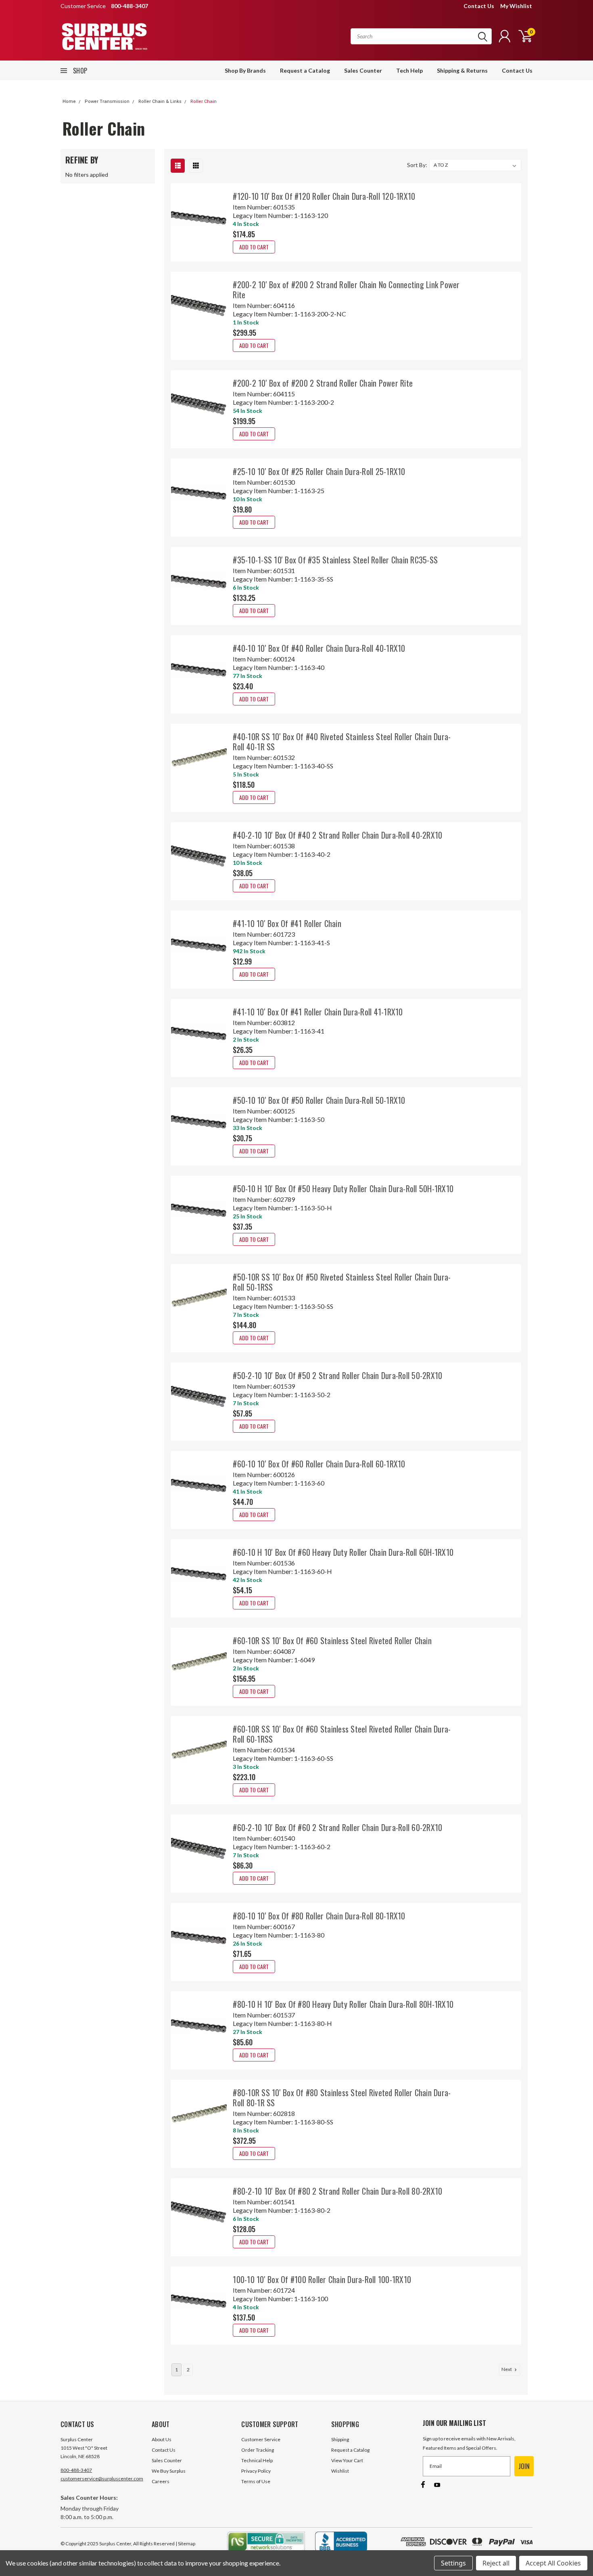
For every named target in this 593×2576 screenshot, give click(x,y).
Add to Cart (254, 247)
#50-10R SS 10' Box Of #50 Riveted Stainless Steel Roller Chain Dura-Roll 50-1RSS (342, 1282)
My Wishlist (516, 6)
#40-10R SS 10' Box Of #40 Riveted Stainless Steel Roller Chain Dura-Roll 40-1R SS (342, 742)
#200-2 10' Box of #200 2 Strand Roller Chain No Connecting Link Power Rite (346, 290)
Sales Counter (363, 70)
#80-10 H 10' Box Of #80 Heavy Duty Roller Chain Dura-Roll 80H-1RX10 (343, 2004)
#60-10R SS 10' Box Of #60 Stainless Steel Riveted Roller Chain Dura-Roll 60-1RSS (342, 1734)
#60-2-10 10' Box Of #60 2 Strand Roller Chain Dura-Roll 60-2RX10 (337, 1827)
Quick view (199, 217)
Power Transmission (107, 101)
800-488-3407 (76, 2470)
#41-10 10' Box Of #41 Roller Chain (287, 923)
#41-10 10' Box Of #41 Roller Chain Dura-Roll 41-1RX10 (318, 1012)
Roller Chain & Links (160, 101)
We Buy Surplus (169, 2471)
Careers (161, 2481)
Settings (453, 2563)
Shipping (340, 2439)
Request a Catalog (305, 70)
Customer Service (261, 2439)
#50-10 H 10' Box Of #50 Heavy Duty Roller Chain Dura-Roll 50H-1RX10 (343, 1189)
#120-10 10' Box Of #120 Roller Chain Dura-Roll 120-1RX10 (324, 196)
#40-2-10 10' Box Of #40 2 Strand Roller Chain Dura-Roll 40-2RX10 (337, 835)
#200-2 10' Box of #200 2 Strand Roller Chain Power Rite (323, 383)
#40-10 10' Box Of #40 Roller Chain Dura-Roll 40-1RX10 (319, 648)
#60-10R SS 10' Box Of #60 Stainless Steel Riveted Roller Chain (332, 1641)
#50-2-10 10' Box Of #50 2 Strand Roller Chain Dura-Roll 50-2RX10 (337, 1375)
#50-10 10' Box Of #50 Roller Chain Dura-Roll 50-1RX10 (319, 1100)
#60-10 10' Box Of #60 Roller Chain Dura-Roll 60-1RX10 (319, 1464)
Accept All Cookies (553, 2563)
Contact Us (479, 6)
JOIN (524, 2466)
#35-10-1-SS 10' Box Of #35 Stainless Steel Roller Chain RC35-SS (335, 560)
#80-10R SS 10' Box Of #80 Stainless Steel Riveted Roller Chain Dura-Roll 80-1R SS (342, 2098)
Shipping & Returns (462, 70)
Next (507, 2369)
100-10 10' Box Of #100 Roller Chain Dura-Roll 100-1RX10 (322, 2279)
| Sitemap (185, 2544)
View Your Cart (347, 2460)
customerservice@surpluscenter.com (102, 2479)
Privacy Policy (256, 2471)
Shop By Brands (245, 70)
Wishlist (340, 2471)
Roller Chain (204, 101)
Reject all (496, 2563)
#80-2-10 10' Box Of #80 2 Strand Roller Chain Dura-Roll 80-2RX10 (337, 2191)
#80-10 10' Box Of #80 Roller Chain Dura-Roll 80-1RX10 (319, 1916)
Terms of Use (256, 2481)
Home (69, 101)
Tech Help (409, 70)
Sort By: (417, 165)
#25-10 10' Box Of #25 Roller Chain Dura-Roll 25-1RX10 (319, 471)
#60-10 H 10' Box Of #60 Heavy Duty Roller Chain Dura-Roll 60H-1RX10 (343, 1552)
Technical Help (257, 2460)
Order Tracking (258, 2450)
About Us (162, 2439)
